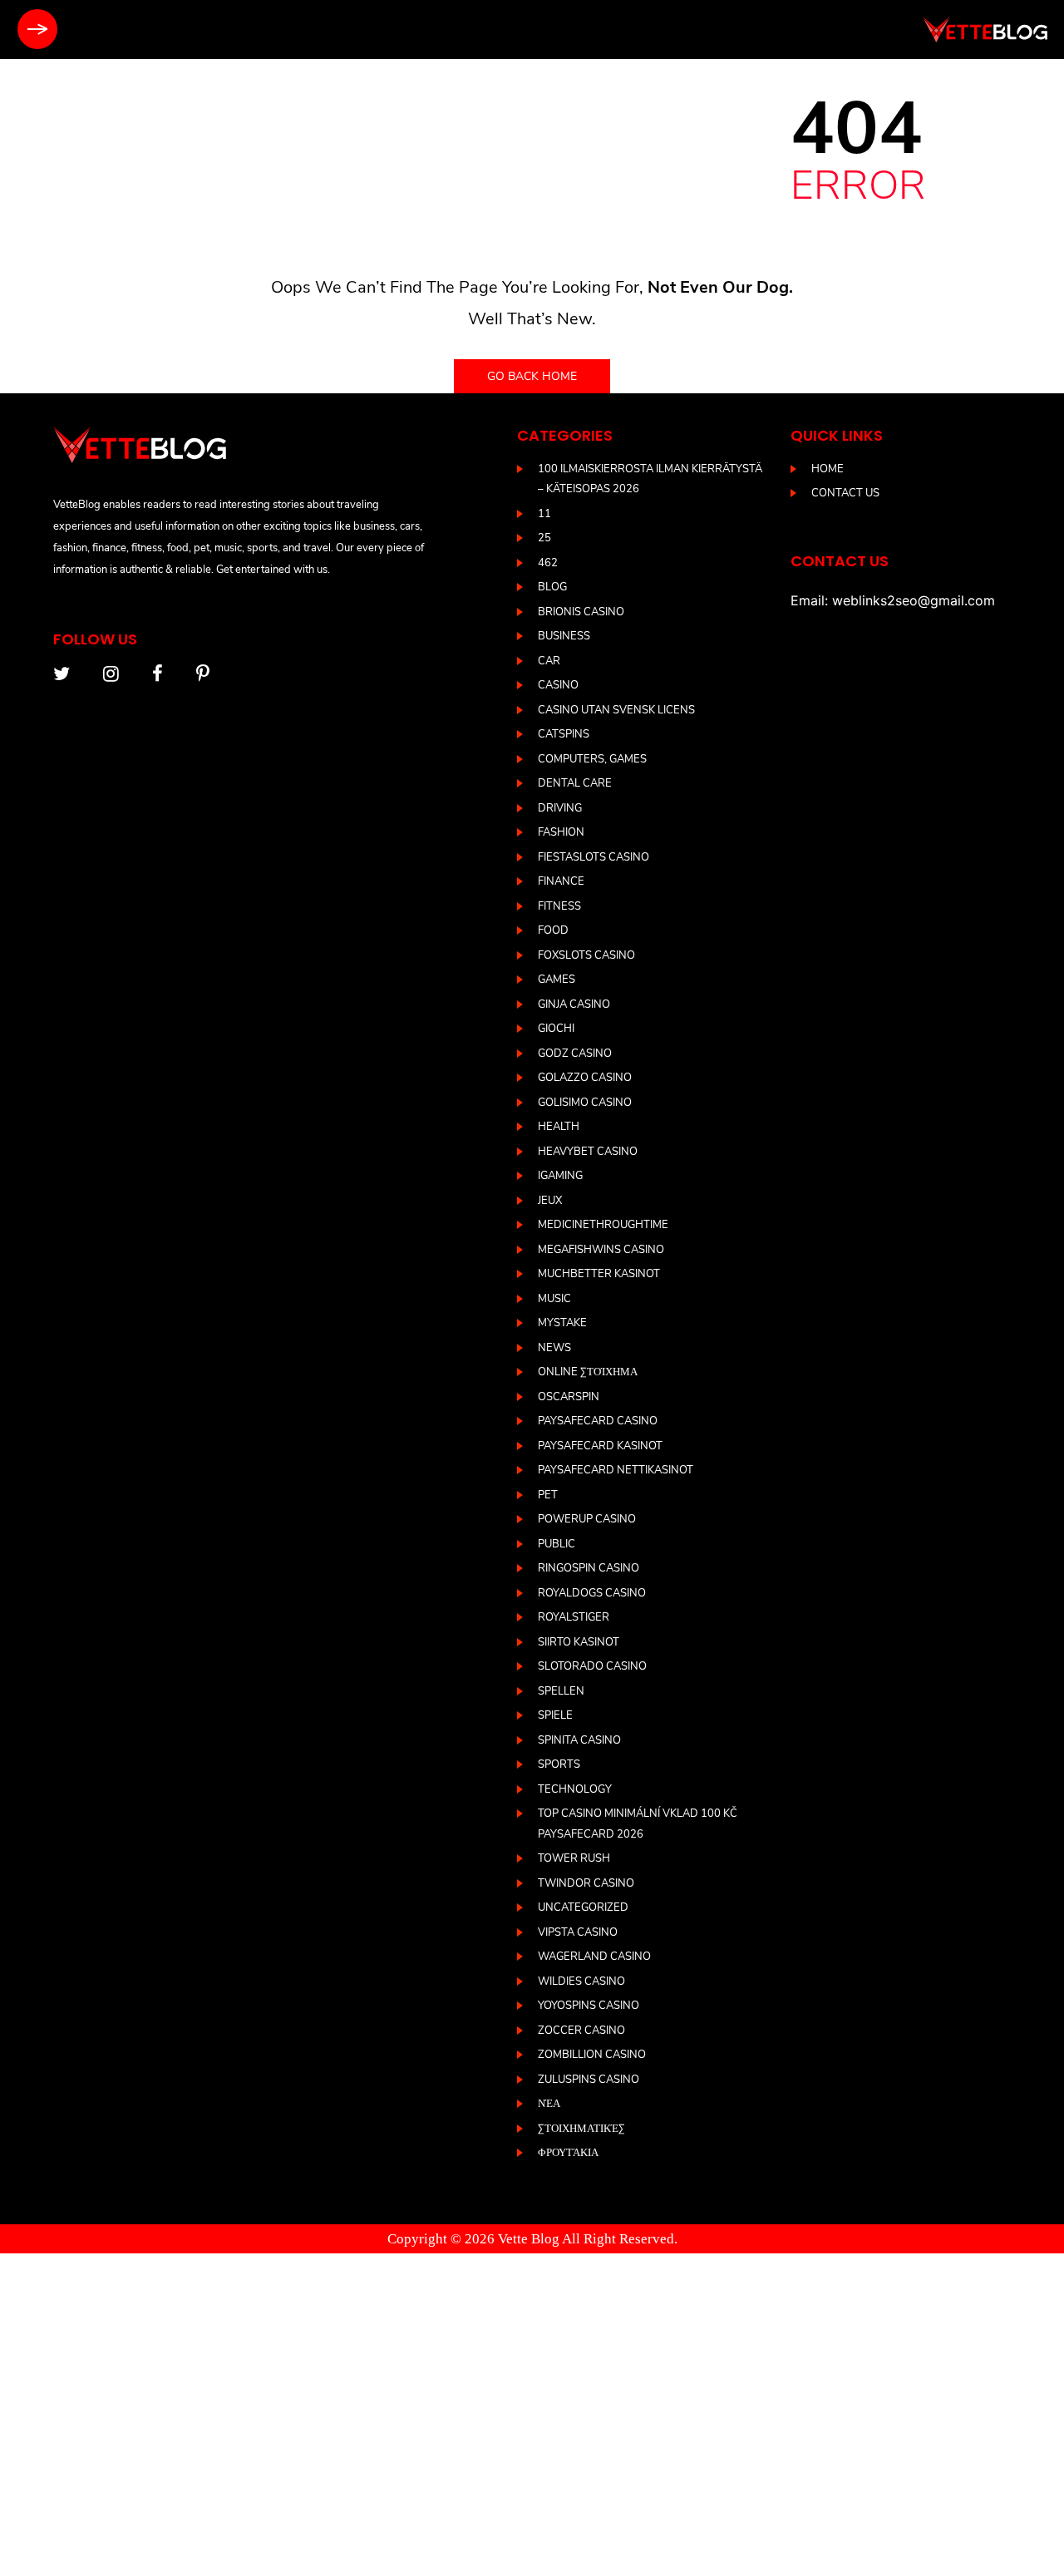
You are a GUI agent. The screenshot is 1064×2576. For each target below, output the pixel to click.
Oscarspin (569, 1397)
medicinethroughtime (603, 1225)
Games (557, 980)
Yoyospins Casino (589, 2006)
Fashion (561, 832)
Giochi (556, 1029)
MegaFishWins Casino (601, 1250)
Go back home (532, 376)
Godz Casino (575, 1054)
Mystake (562, 1323)
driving (560, 808)
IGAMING (560, 1176)
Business (564, 636)
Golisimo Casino (585, 1103)
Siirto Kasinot (579, 1642)
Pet (548, 1495)
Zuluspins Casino (589, 2080)
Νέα (549, 2104)
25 (544, 538)
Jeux (550, 1201)
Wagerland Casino (594, 1957)
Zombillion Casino (592, 2055)
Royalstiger (574, 1617)
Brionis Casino (581, 612)
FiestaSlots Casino (594, 857)
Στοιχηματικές (581, 2129)
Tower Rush (574, 1858)
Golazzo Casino (585, 1078)
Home (828, 469)
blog (552, 587)
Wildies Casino (581, 1981)
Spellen (561, 1691)
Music (554, 1299)
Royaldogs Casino (592, 1593)
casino (558, 685)
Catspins (564, 734)
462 (548, 563)
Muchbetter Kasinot (599, 1274)
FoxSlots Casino (586, 955)
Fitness (559, 906)
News (554, 1348)
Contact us (845, 493)
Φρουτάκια (568, 2153)
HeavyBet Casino (588, 1152)
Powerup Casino (587, 1519)
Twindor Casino (586, 1883)
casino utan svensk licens (616, 710)
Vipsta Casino (578, 1932)
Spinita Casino (579, 1740)
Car (549, 661)
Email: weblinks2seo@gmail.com (893, 600)
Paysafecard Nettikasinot (616, 1470)
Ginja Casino (574, 1004)
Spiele (555, 1715)
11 (544, 514)
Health (559, 1127)
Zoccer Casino (581, 2031)
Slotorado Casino (592, 1666)
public (557, 1544)
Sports (559, 1764)
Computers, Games (592, 759)
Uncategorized (583, 1907)
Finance (561, 881)
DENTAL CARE (575, 783)
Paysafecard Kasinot (600, 1446)
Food (553, 930)
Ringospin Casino (589, 1568)
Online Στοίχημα (588, 1372)
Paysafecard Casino (598, 1421)
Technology (575, 1789)
